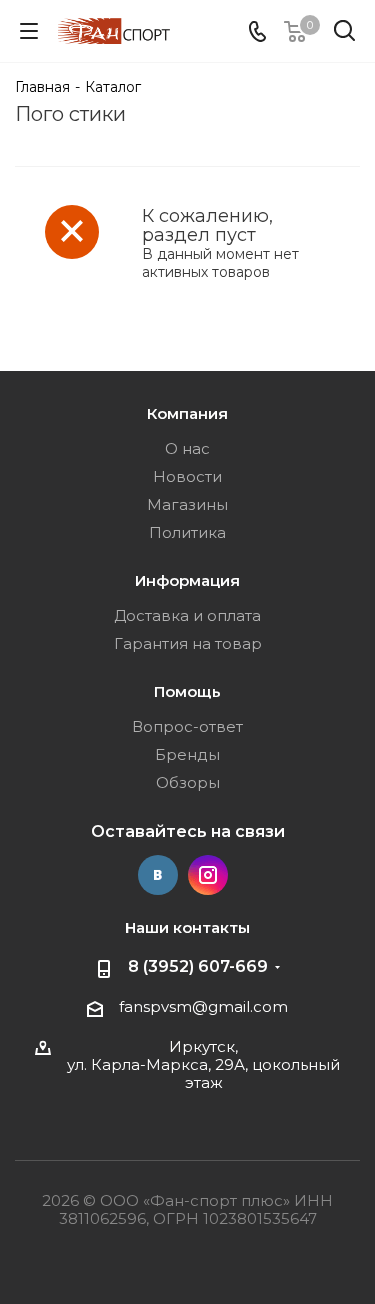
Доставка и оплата (187, 615)
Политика (187, 532)
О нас (187, 448)
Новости (187, 476)
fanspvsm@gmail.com (203, 1006)
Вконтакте (158, 875)
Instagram (208, 875)
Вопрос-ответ (187, 726)
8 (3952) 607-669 (198, 966)
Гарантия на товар (188, 643)
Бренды (187, 754)
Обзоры (188, 782)
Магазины (187, 504)
